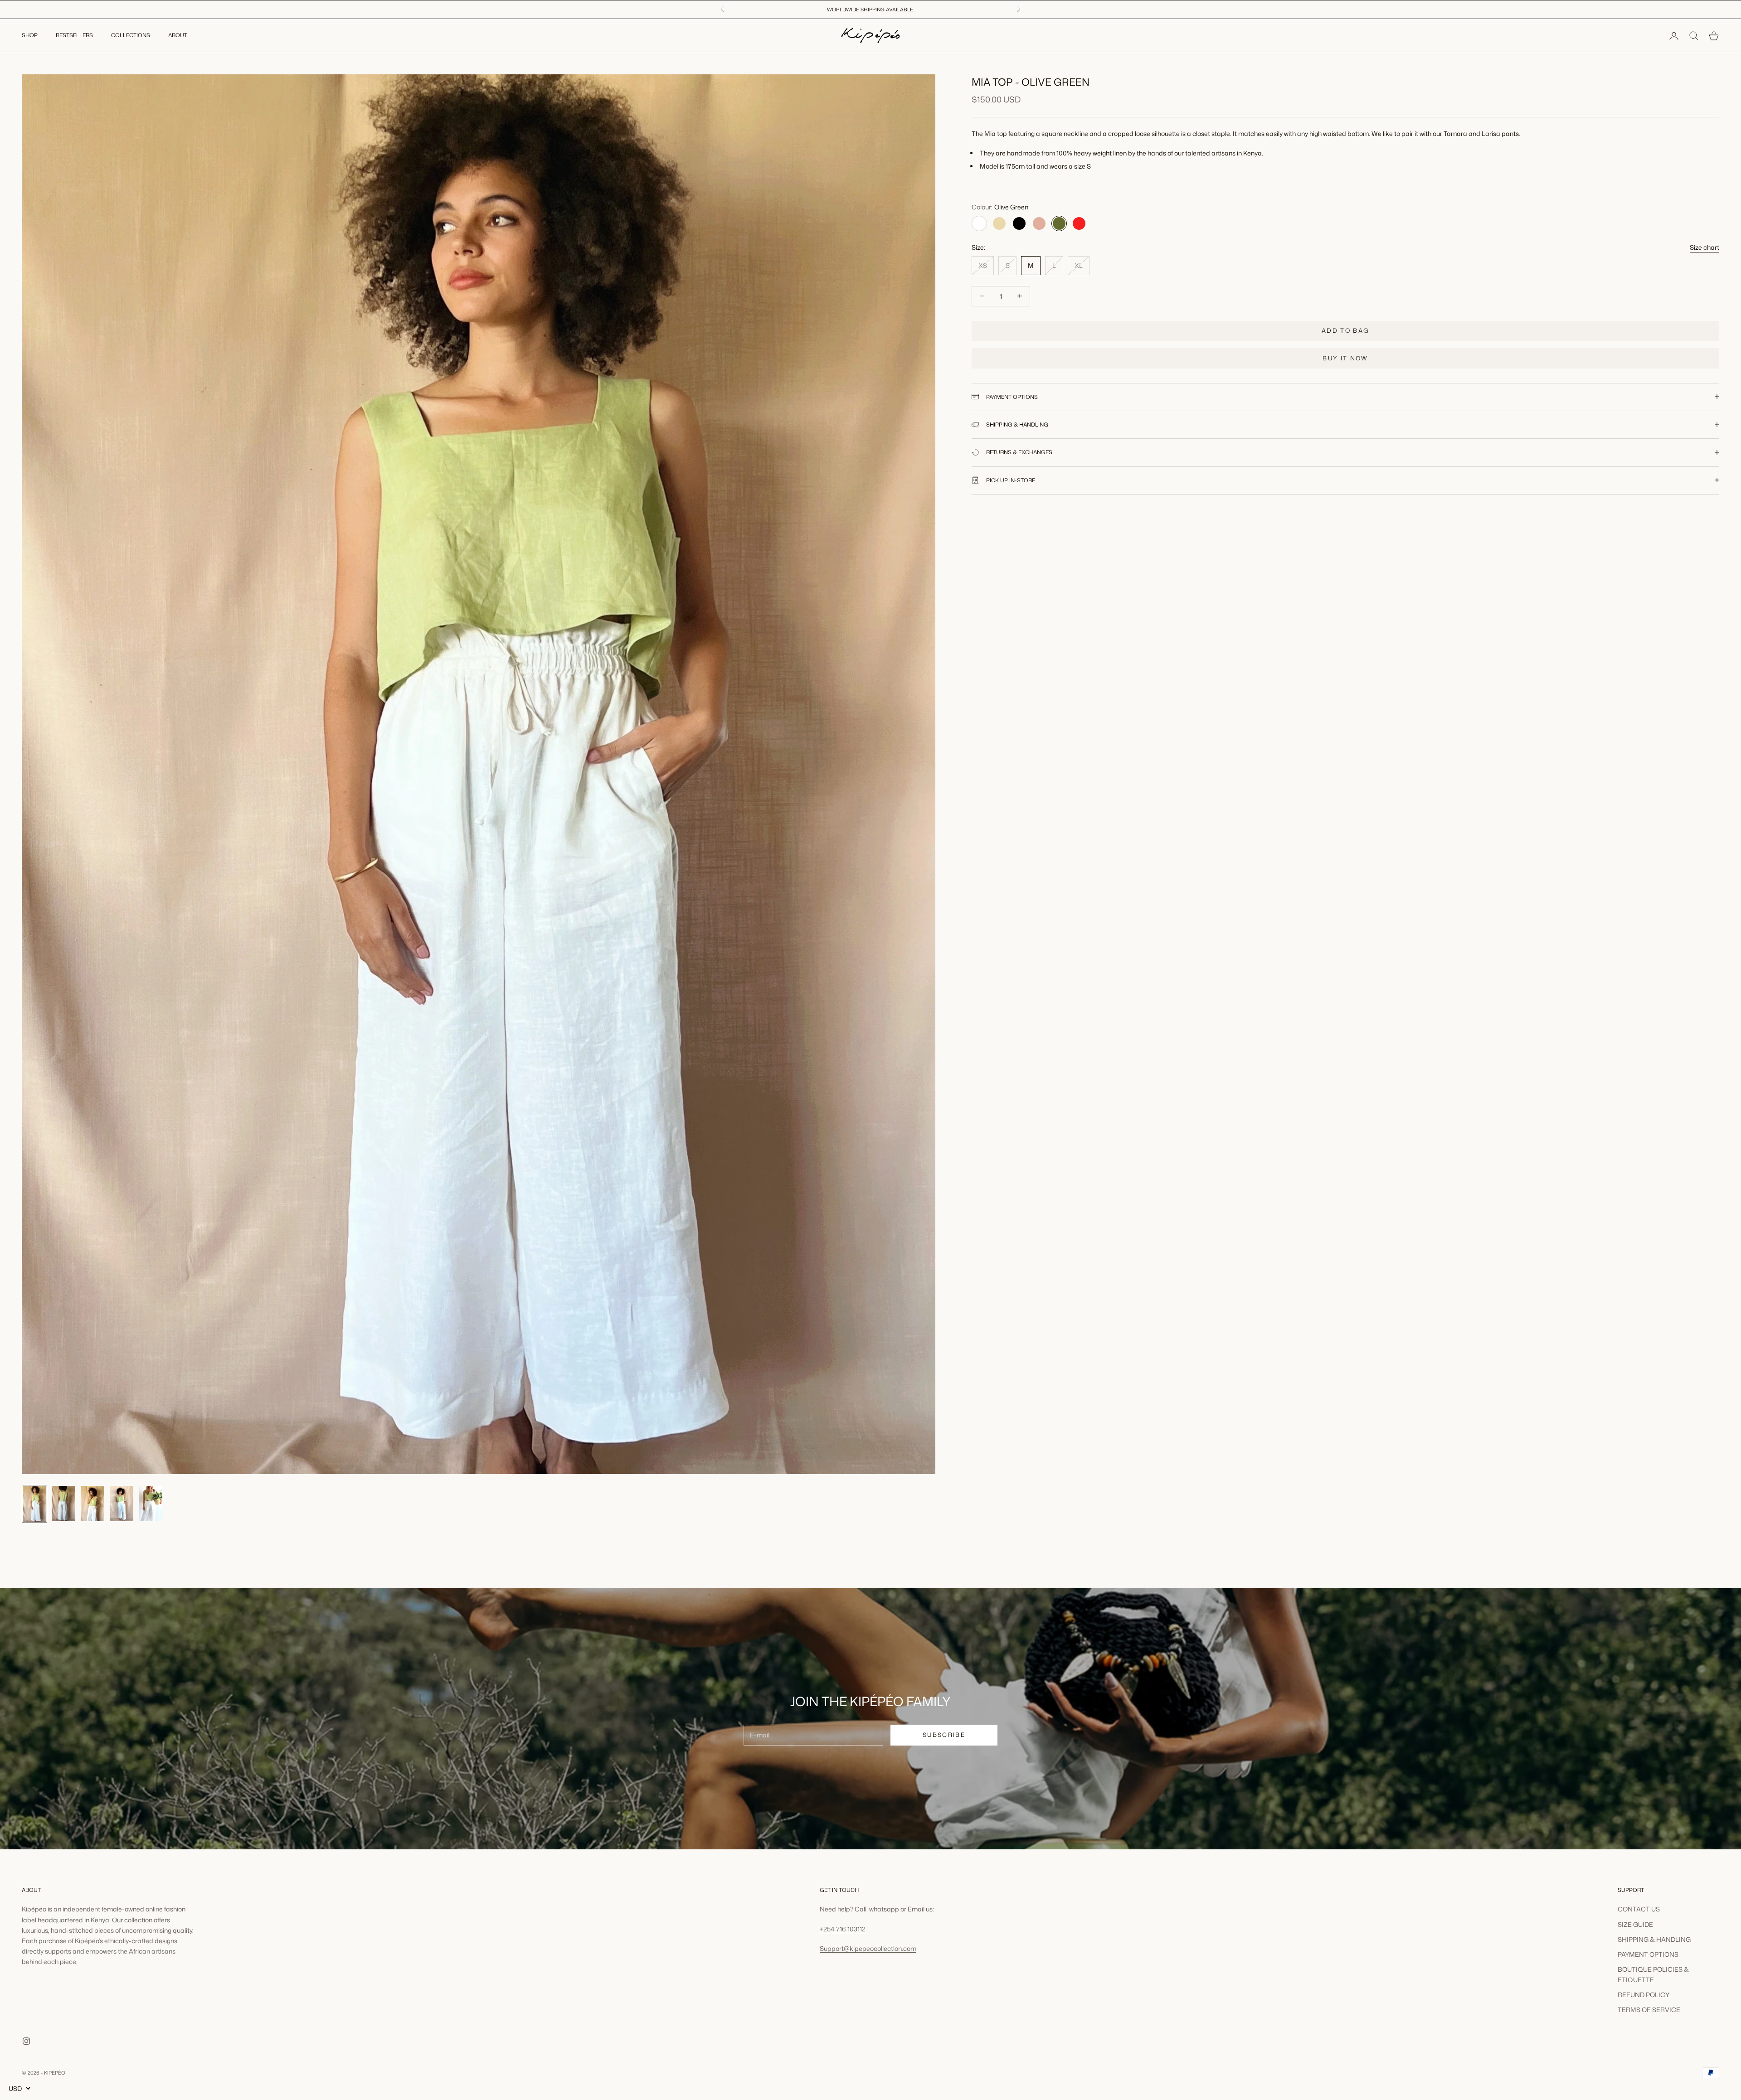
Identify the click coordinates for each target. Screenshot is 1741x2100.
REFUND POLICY (1644, 1995)
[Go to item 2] (63, 1503)
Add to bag (1345, 330)
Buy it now (1345, 358)
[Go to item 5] (151, 1503)
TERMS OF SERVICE (1649, 2010)
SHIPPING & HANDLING (1654, 1939)
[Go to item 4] (122, 1503)
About (178, 36)
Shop (30, 36)
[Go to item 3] (92, 1503)
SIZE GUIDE (1635, 1924)
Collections (131, 36)
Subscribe (944, 1735)
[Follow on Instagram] (26, 2041)
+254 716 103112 (843, 1929)
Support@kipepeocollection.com (868, 1948)
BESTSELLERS (74, 36)
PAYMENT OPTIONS (1648, 1954)
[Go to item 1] (34, 1504)
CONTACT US (1639, 1909)
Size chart (1705, 247)
